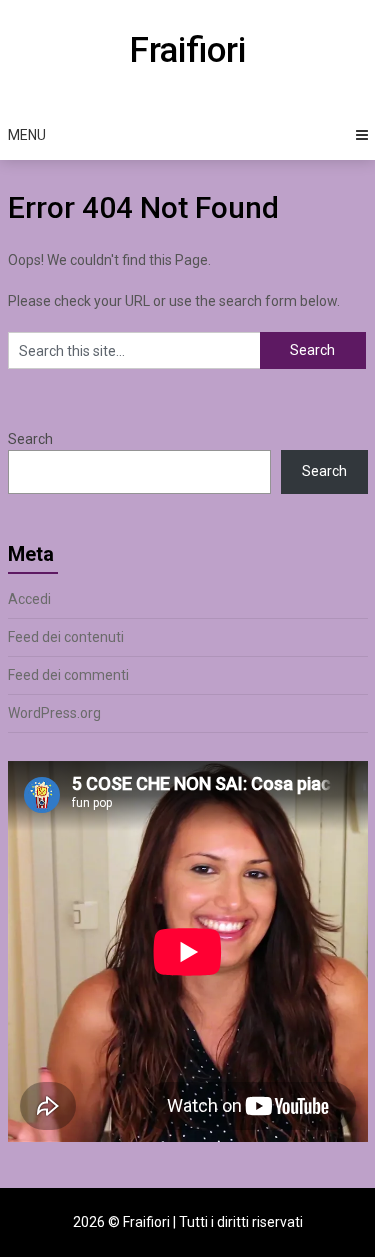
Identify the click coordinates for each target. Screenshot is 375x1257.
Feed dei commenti (68, 675)
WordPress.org (54, 713)
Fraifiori (187, 50)
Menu (27, 135)
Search (30, 439)
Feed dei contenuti (66, 637)
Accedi (29, 599)
